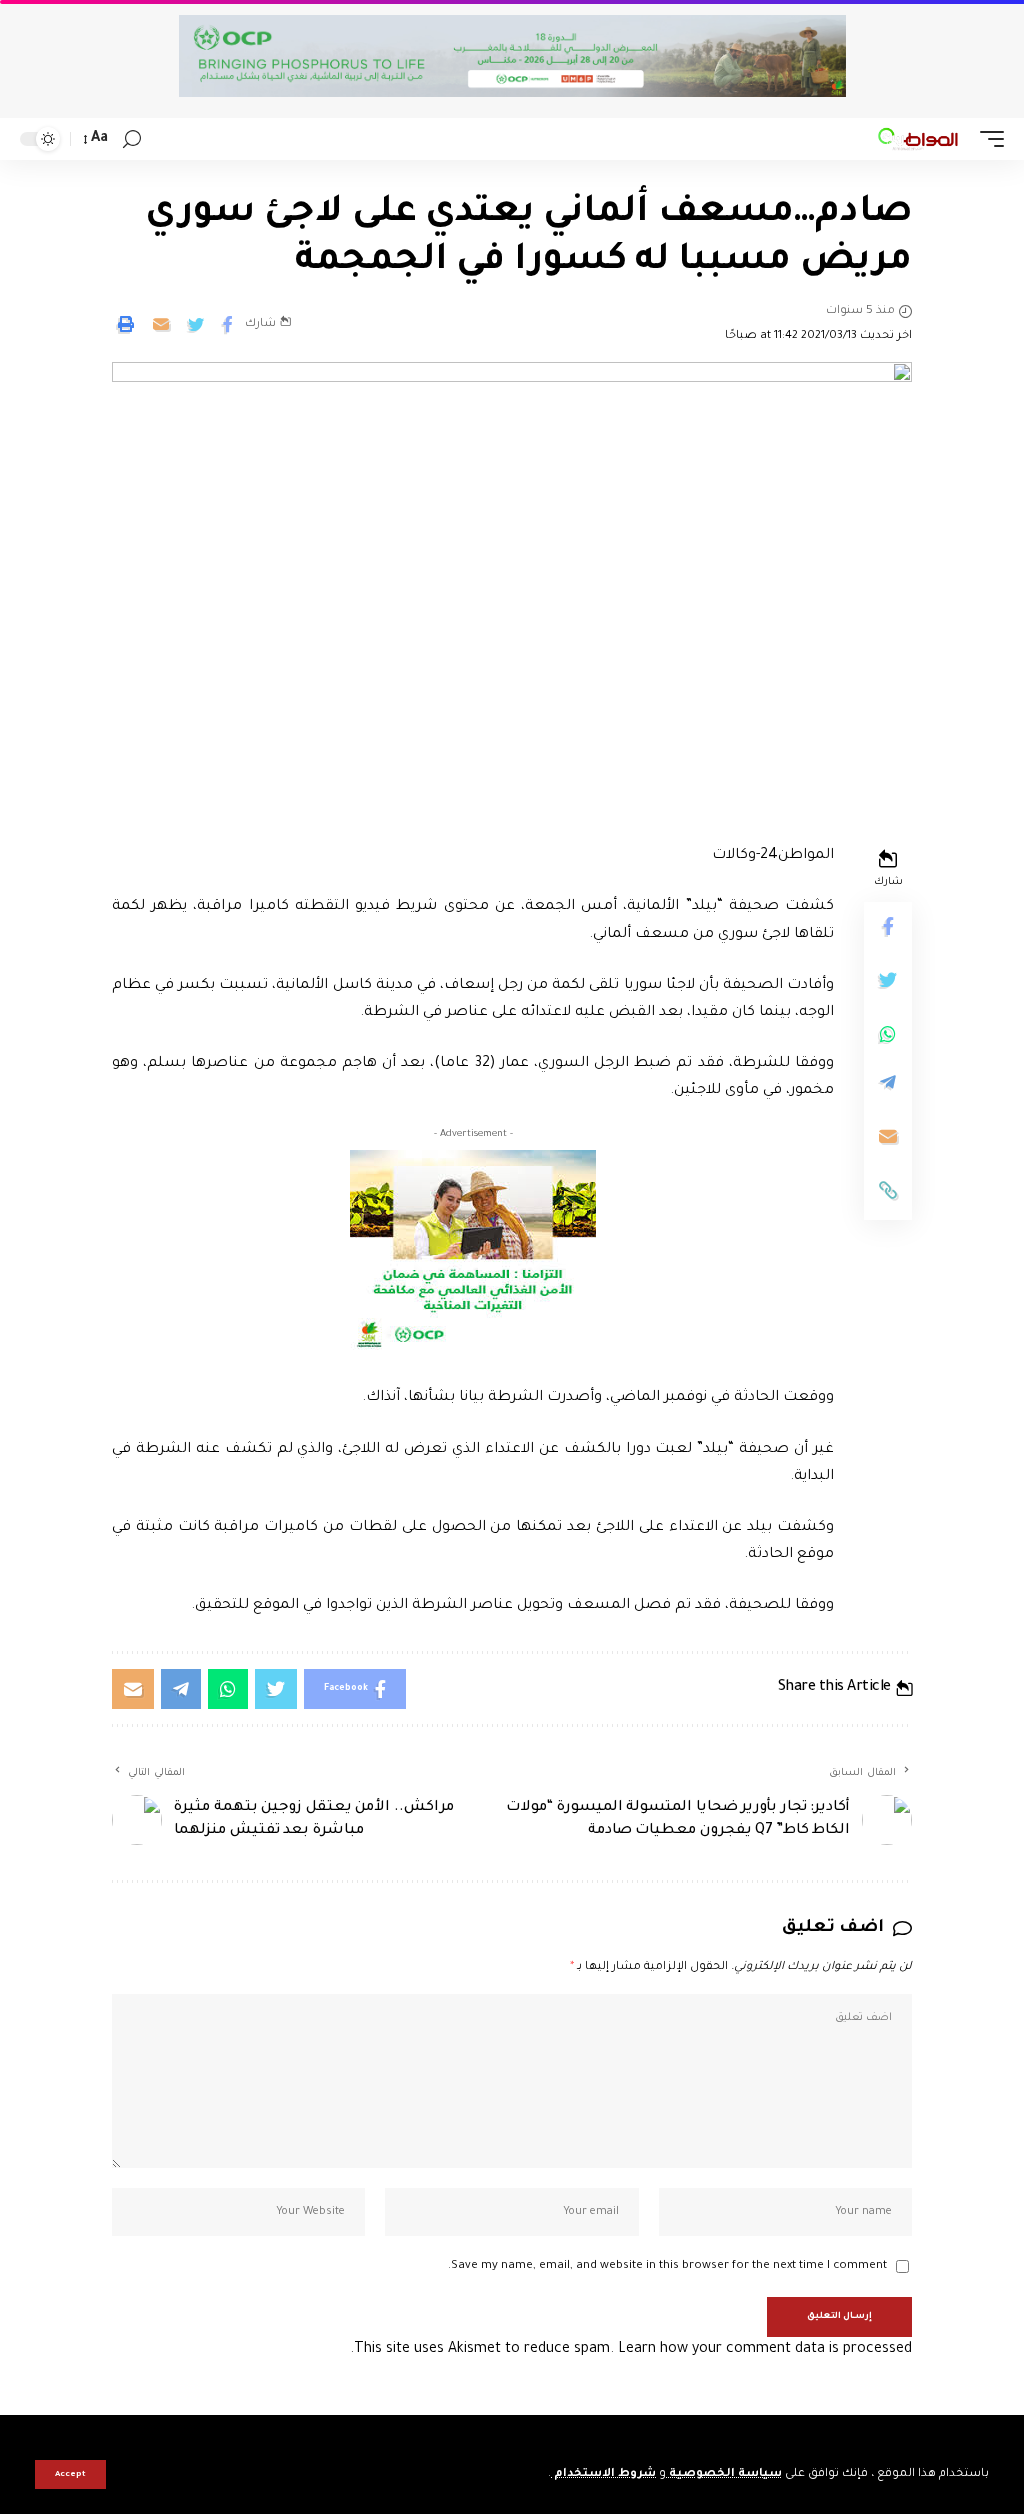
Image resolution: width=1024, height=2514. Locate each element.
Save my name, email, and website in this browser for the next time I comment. (667, 2266)
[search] (132, 139)
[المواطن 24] (918, 139)
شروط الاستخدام (603, 2474)
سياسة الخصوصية (724, 2474)
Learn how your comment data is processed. (631, 2350)
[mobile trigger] (987, 139)
